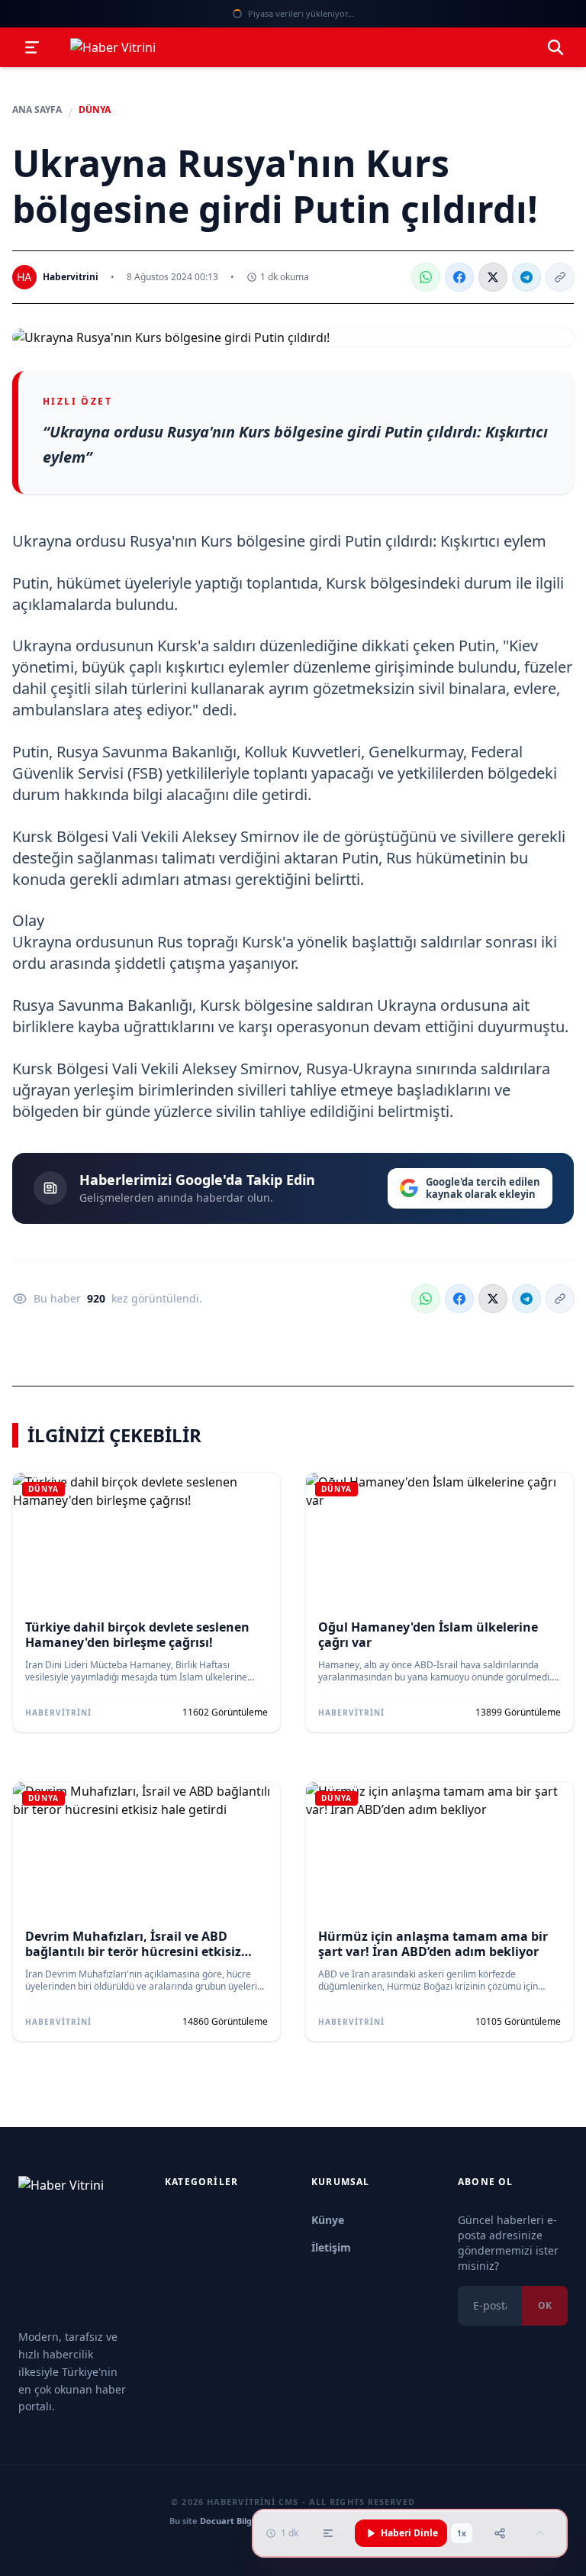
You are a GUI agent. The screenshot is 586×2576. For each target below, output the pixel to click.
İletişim (331, 2247)
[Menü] (32, 47)
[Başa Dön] (540, 2533)
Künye (328, 2220)
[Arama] (555, 47)
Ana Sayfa (37, 110)
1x (462, 2533)
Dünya (95, 110)
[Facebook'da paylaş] (459, 277)
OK (545, 2305)
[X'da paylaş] (493, 277)
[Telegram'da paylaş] (526, 277)
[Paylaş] (500, 2533)
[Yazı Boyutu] (328, 2533)
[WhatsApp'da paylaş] (426, 277)
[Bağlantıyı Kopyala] (560, 277)
